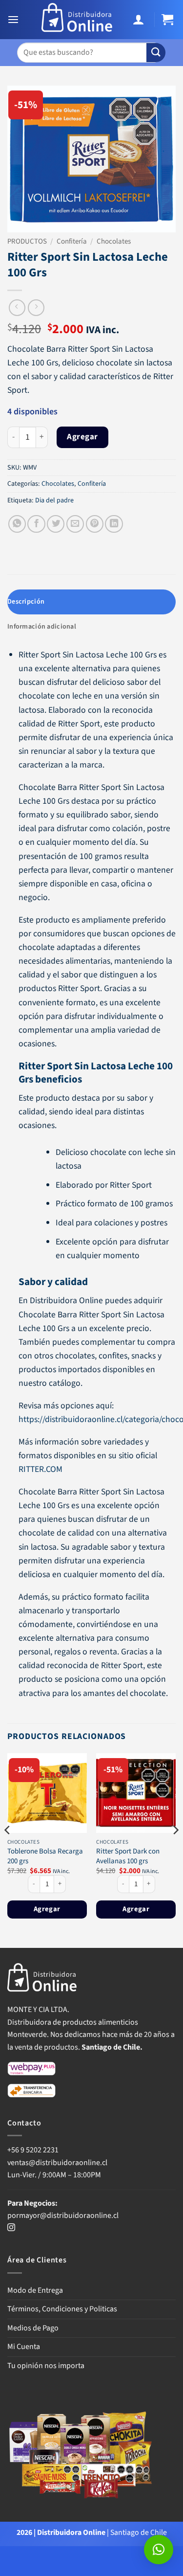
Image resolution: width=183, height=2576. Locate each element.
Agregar (82, 437)
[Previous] (8, 1850)
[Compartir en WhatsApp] (17, 524)
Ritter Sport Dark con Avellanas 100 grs (128, 1856)
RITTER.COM (41, 1469)
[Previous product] (36, 308)
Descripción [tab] (26, 602)
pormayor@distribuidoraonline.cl (63, 2215)
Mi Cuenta (24, 2347)
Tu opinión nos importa (46, 2366)
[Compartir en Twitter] (56, 524)
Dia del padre (54, 500)
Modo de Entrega (35, 2290)
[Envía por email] (75, 524)
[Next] (175, 1850)
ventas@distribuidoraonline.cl (58, 2163)
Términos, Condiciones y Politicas (62, 2309)
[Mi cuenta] (140, 20)
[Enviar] (156, 53)
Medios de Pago (33, 2328)
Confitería (72, 241)
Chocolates (114, 241)
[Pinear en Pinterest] (95, 524)
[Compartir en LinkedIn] (114, 524)
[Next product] (17, 308)
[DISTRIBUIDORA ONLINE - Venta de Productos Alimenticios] (77, 20)
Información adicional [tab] (42, 627)
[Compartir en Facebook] (36, 524)
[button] (14, 20)
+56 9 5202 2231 (33, 2150)
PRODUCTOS (27, 241)
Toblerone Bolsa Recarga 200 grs (45, 1856)
